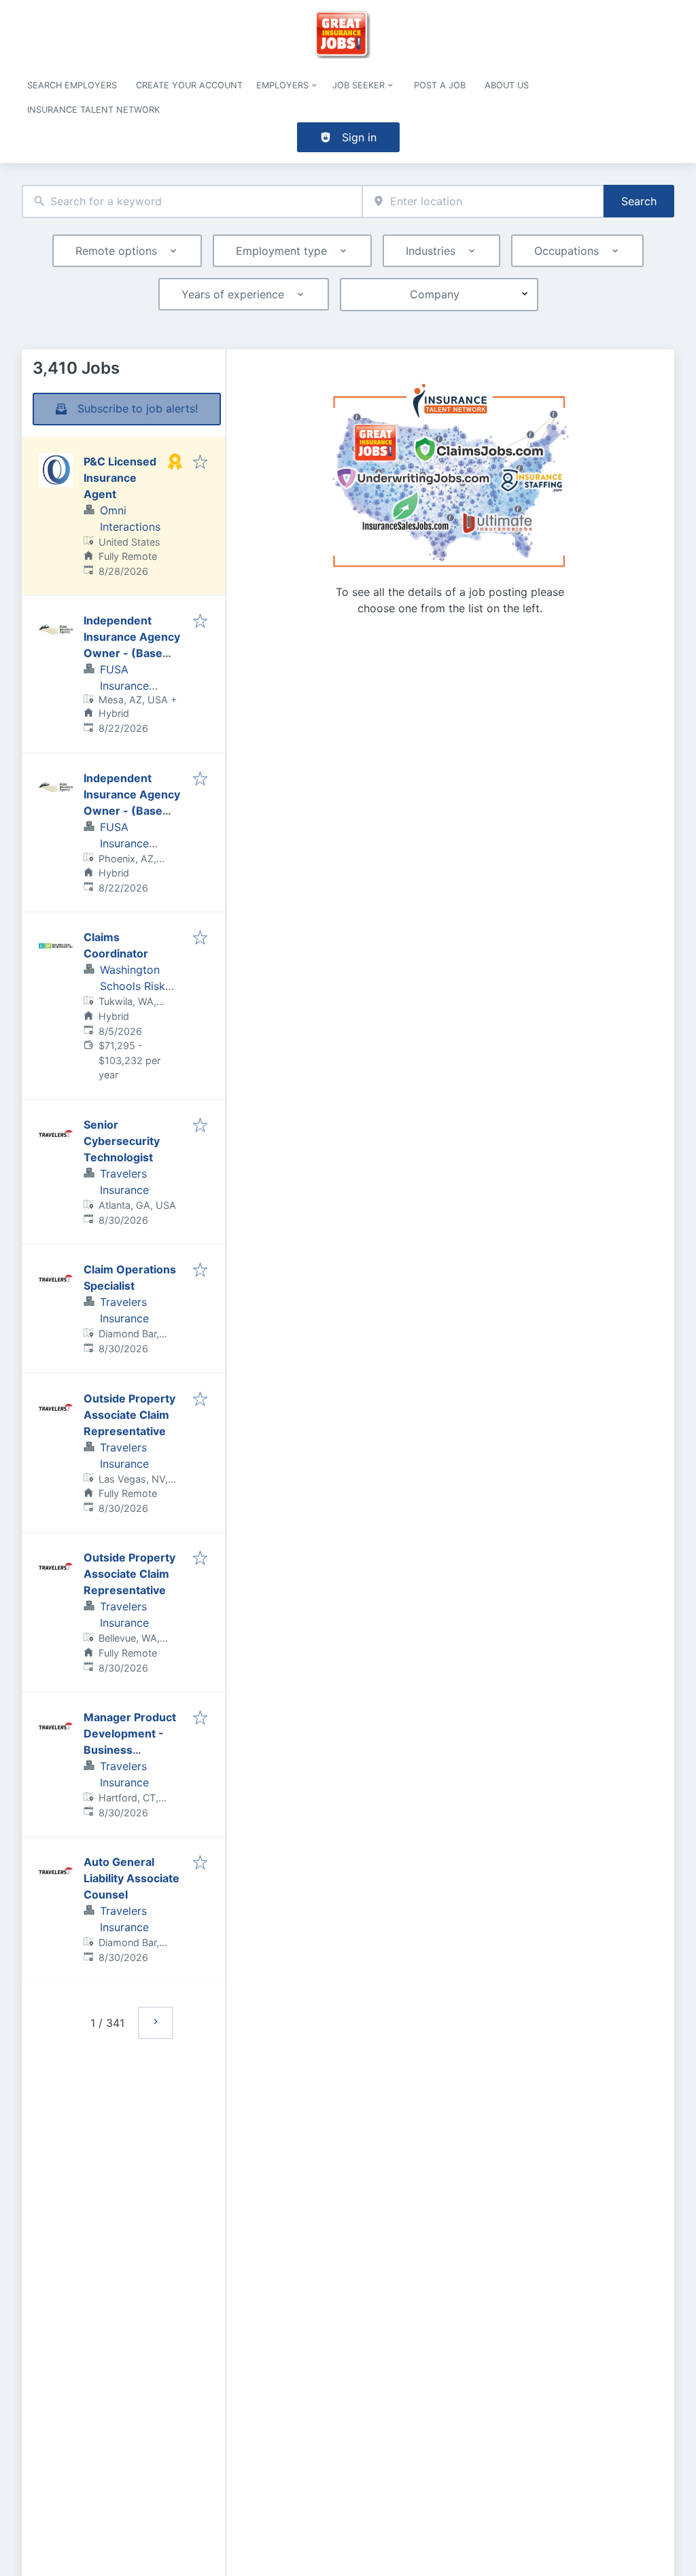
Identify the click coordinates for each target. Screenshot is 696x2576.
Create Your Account (189, 85)
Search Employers (72, 85)
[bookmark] (200, 463)
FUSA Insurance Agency (124, 686)
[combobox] (192, 201)
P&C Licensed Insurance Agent (120, 478)
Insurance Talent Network (93, 110)
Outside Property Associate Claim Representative (129, 1415)
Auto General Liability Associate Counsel (132, 1878)
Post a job (440, 85)
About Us (507, 85)
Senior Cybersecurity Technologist (122, 1141)
